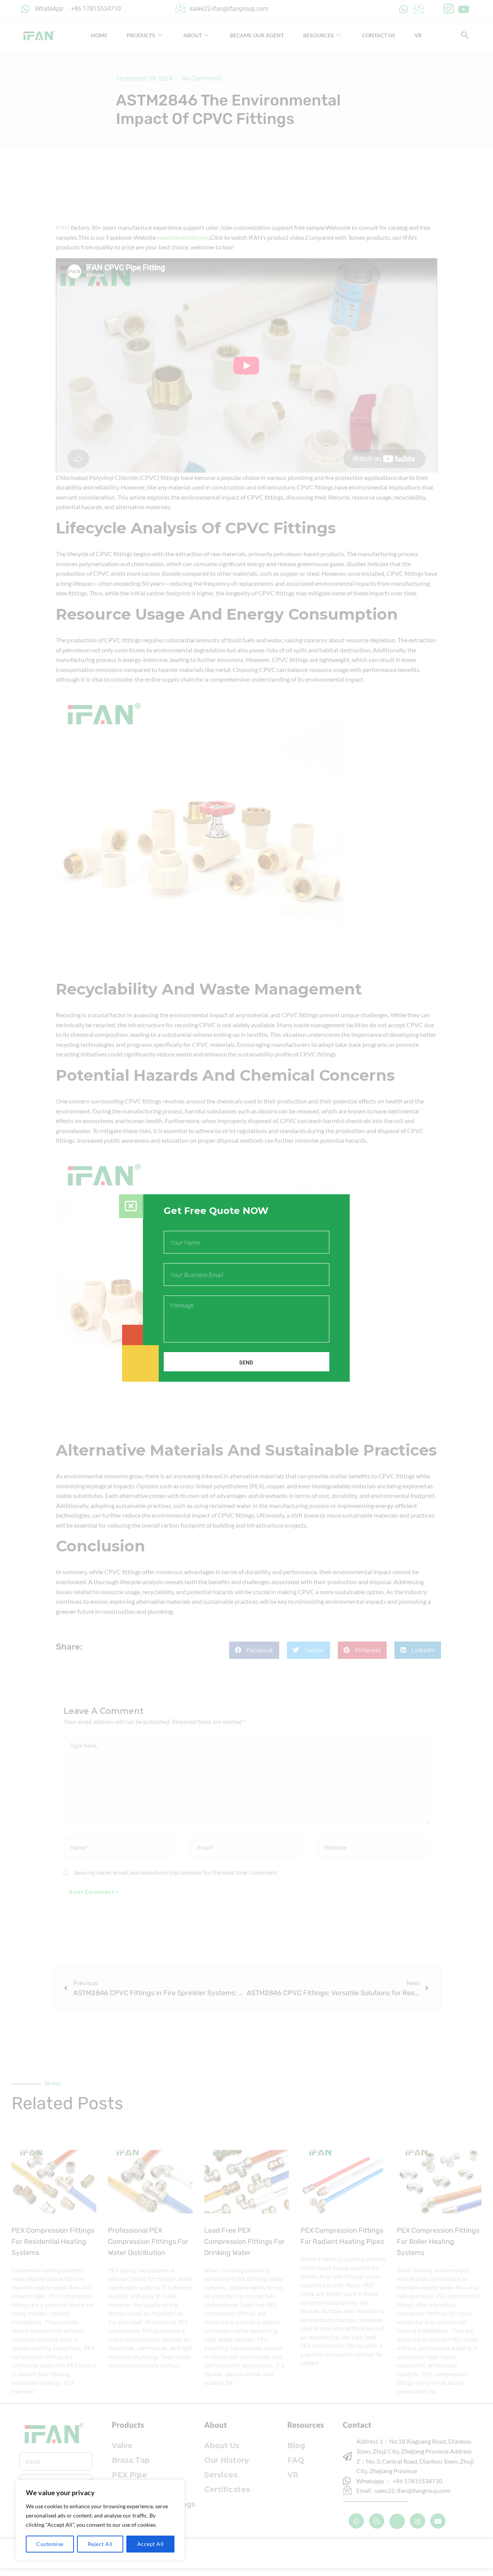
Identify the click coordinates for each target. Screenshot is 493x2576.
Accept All (151, 2544)
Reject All (100, 2544)
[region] (100, 2520)
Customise (50, 2544)
